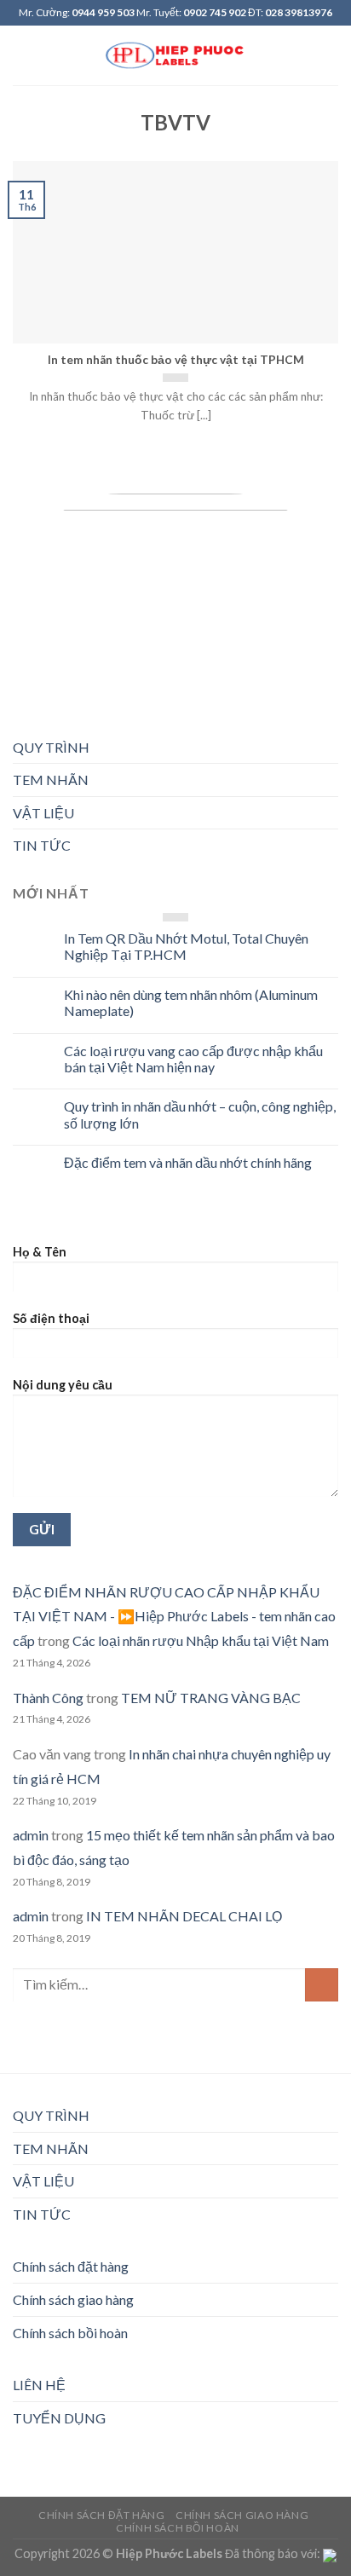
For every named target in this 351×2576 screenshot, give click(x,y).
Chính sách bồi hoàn (70, 2333)
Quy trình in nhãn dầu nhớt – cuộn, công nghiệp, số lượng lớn (200, 1114)
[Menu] (23, 55)
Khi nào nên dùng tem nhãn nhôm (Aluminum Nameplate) (191, 1002)
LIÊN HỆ (39, 2385)
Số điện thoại (51, 1318)
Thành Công (48, 1698)
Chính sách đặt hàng (71, 2266)
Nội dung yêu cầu (63, 1385)
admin (31, 1835)
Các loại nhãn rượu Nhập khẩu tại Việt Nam (201, 1640)
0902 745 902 (215, 12)
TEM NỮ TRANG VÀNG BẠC (211, 1698)
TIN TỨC (42, 845)
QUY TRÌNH (51, 747)
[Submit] (322, 1985)
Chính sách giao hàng (73, 2299)
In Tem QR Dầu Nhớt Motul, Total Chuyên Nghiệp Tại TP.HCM (186, 946)
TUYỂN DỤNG (59, 2418)
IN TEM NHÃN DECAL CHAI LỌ (184, 1916)
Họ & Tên (40, 1252)
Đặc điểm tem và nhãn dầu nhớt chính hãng (188, 1162)
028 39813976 (299, 12)
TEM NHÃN (51, 780)
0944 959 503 (103, 12)
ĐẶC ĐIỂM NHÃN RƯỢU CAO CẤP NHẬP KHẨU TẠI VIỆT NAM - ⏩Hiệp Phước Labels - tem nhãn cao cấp (174, 1617)
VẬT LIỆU (43, 813)
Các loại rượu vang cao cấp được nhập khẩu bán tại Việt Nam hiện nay (193, 1059)
